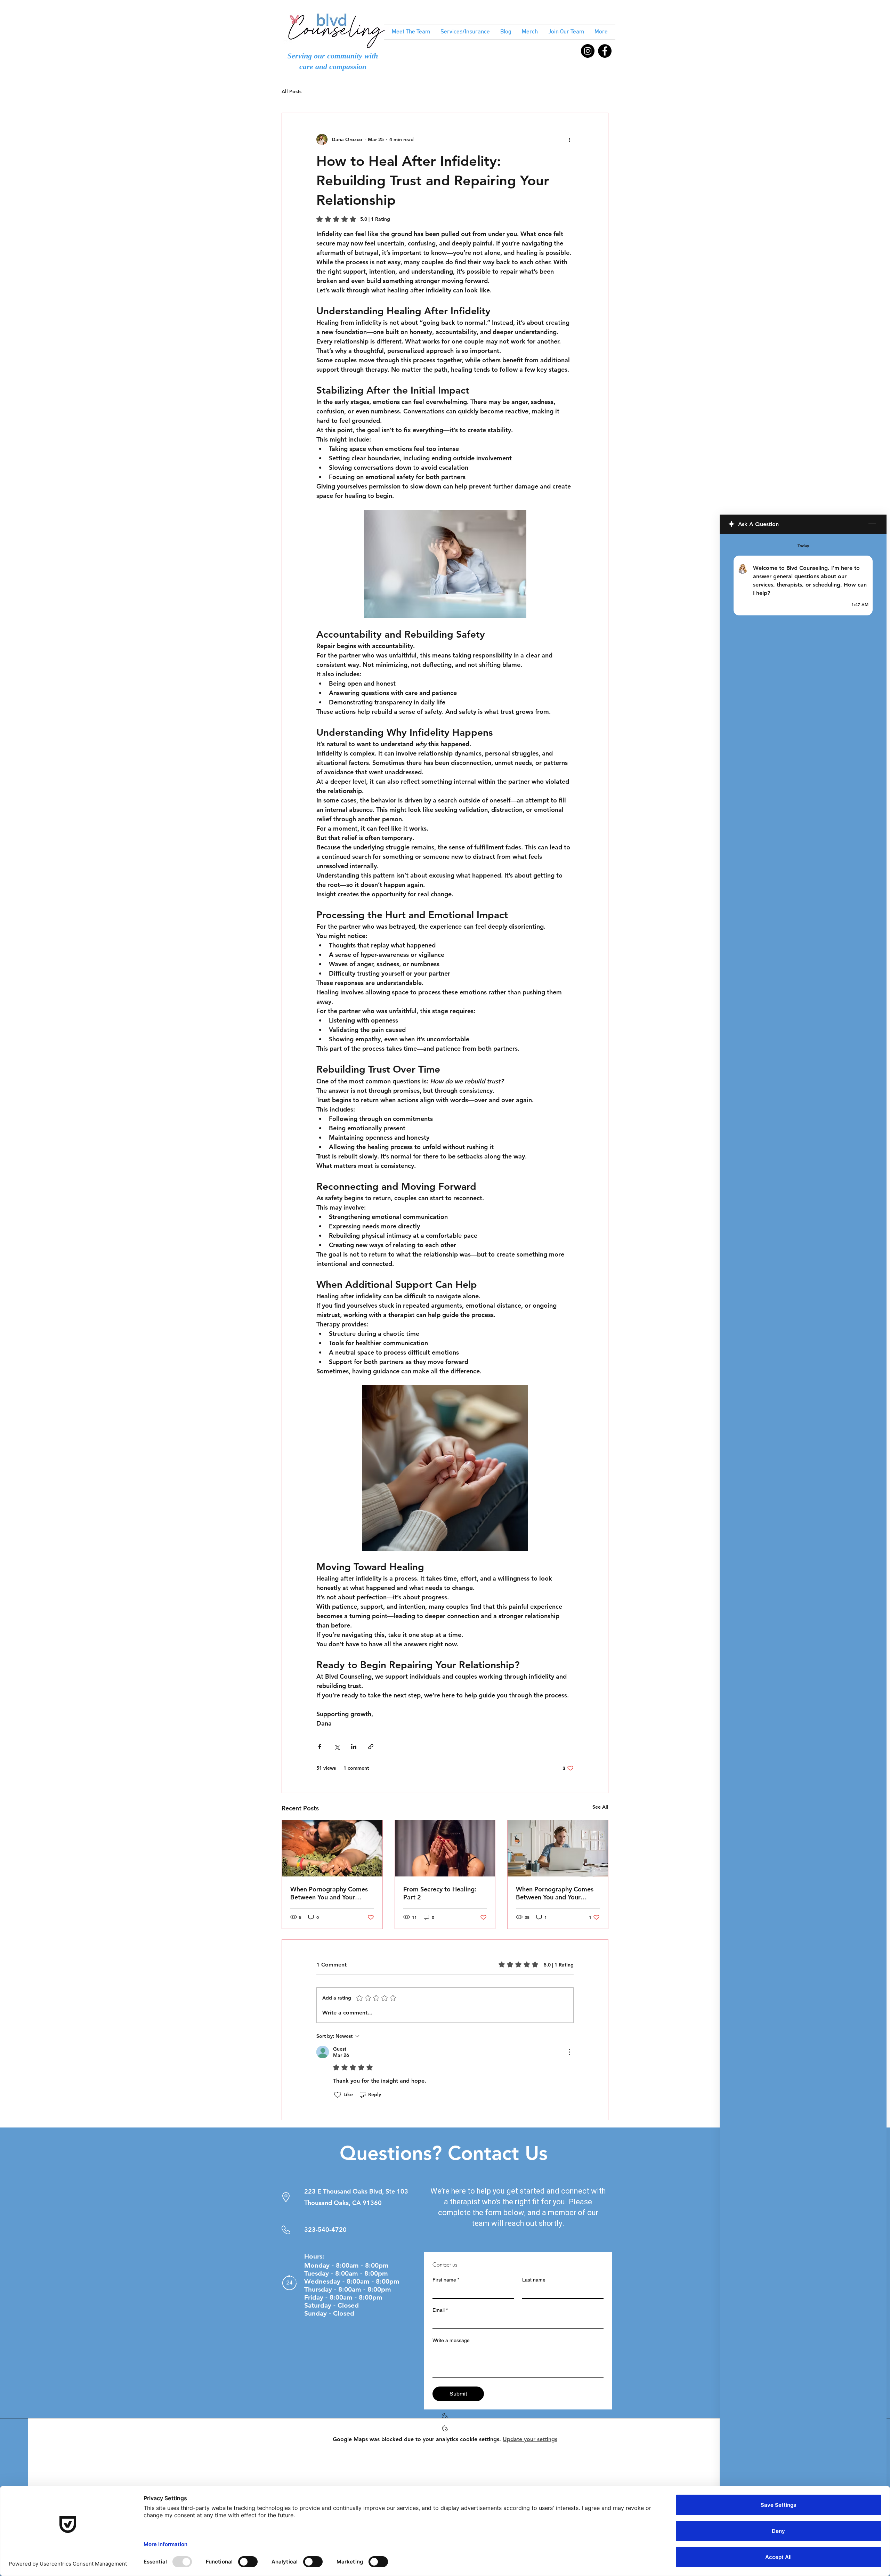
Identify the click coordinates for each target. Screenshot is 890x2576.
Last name (534, 2280)
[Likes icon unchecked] (338, 2095)
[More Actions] (569, 2052)
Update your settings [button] (530, 2439)
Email (440, 2310)
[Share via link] (371, 1747)
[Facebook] (605, 51)
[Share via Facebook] (320, 1747)
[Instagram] (588, 51)
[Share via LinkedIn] (354, 1747)
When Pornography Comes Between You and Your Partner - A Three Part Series (557, 1893)
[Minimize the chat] (872, 524)
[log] (803, 1537)
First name (446, 2280)
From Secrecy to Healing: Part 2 (440, 1893)
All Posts (292, 91)
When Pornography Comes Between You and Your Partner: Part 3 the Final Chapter (329, 1893)
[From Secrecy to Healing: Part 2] (445, 1848)
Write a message (451, 2340)
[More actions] (569, 139)
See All (600, 1807)
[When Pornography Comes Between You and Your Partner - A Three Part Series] (558, 1848)
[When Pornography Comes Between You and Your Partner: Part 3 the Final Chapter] (332, 1848)
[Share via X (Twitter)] (337, 1747)
